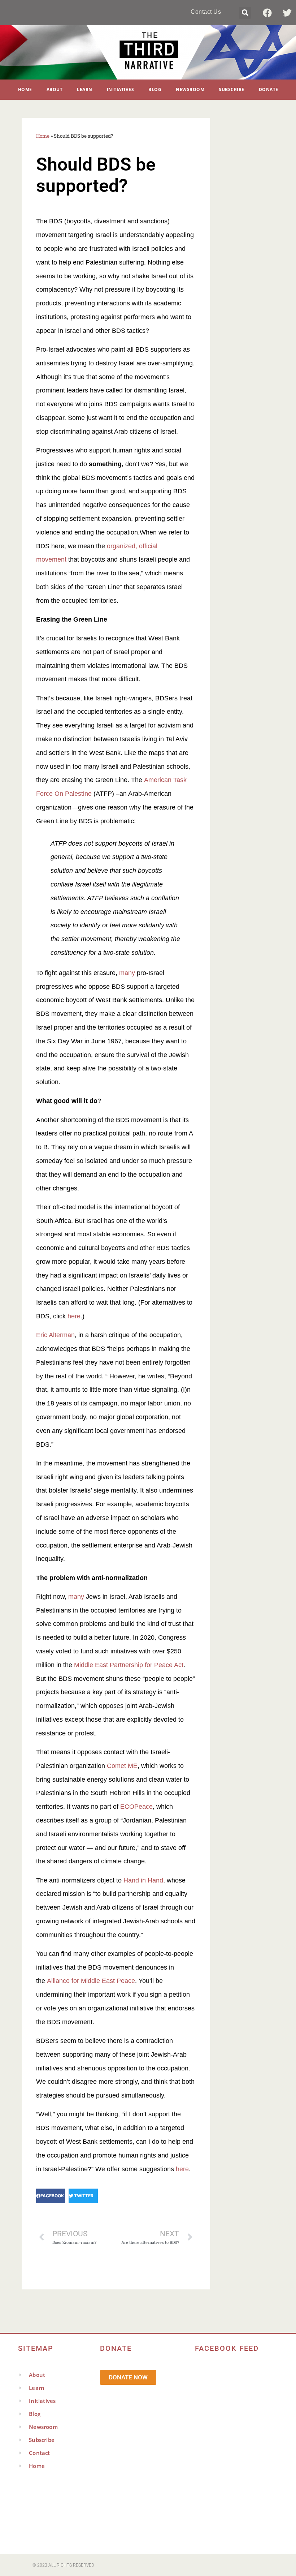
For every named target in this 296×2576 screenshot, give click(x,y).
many (127, 973)
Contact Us (206, 12)
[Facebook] (267, 13)
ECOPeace (136, 1807)
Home (25, 89)
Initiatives (121, 89)
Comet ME (122, 1766)
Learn (85, 89)
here (74, 1316)
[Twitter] (287, 13)
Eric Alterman (55, 1335)
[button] (245, 13)
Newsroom (190, 89)
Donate (269, 89)
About (55, 89)
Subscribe (232, 89)
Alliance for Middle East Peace (91, 1981)
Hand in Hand (143, 1880)
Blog (155, 89)
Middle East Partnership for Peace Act (129, 1665)
